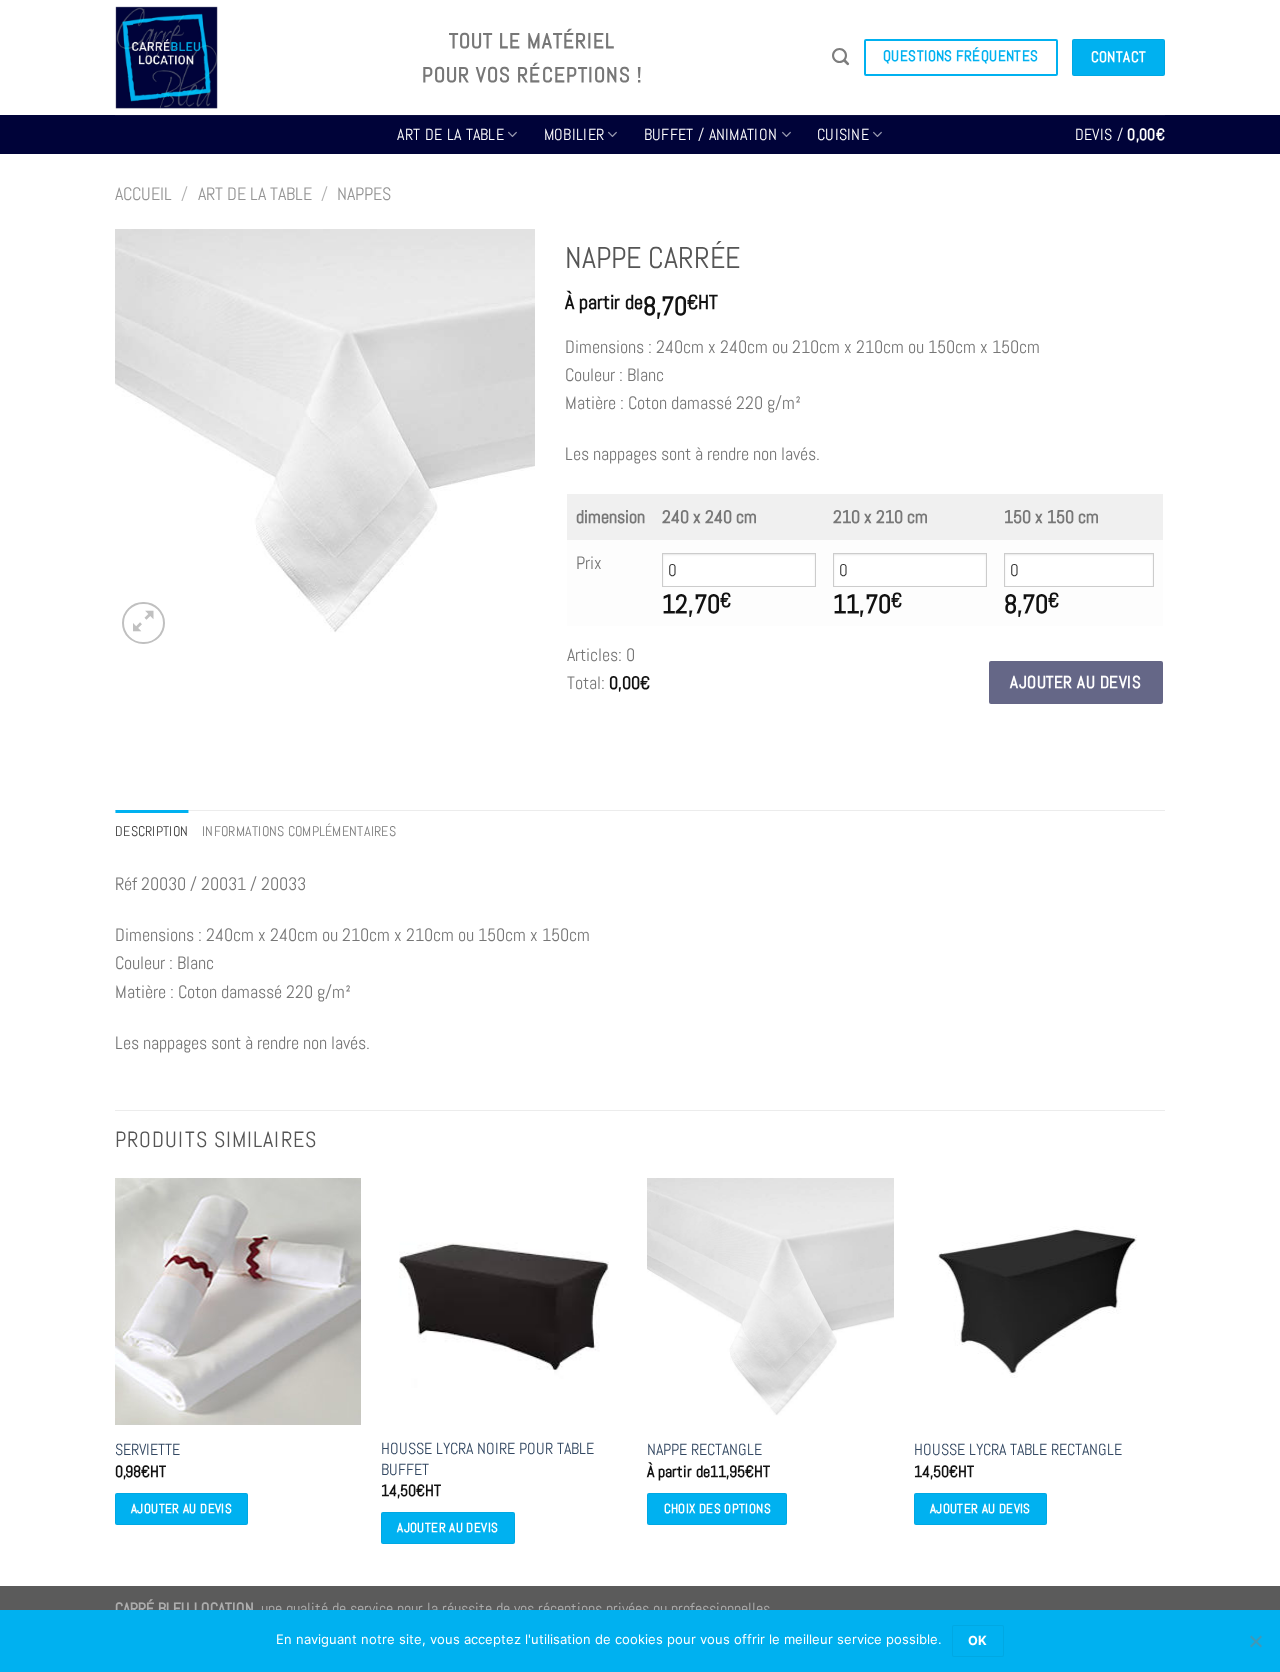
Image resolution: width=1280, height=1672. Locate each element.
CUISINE (843, 134)
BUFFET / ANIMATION (711, 134)
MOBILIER (574, 134)
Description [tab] (151, 831)
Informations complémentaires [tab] (299, 831)
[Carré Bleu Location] (253, 57)
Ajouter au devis (1075, 682)
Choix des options (717, 1509)
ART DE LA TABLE (450, 134)
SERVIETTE (147, 1450)
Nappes (364, 194)
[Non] (1255, 1647)
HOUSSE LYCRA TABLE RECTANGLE (1018, 1450)
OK (978, 1640)
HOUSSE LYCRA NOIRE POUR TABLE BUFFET (487, 1459)
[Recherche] (840, 57)
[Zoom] (143, 623)
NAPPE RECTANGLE (704, 1450)
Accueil (143, 194)
